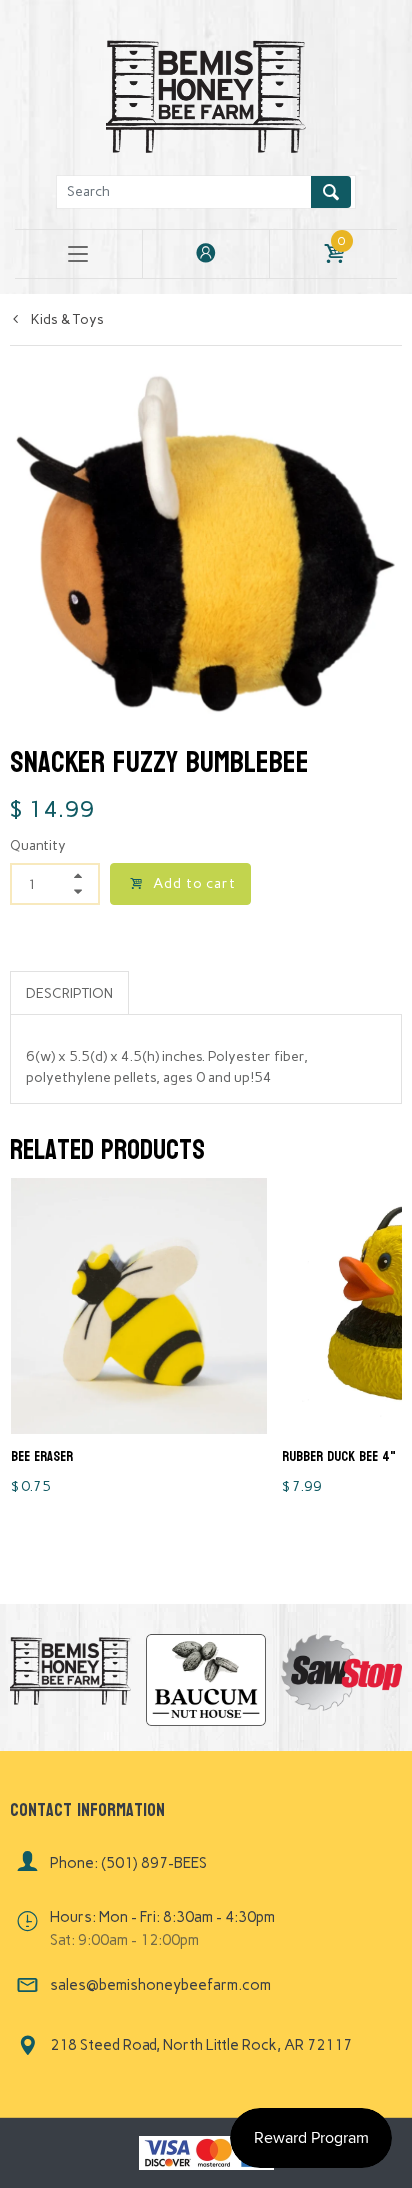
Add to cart (194, 883)
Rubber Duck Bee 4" (339, 1456)
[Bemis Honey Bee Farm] (206, 93)
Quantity (38, 845)
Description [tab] (69, 993)
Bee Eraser (42, 1456)
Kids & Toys (66, 319)
